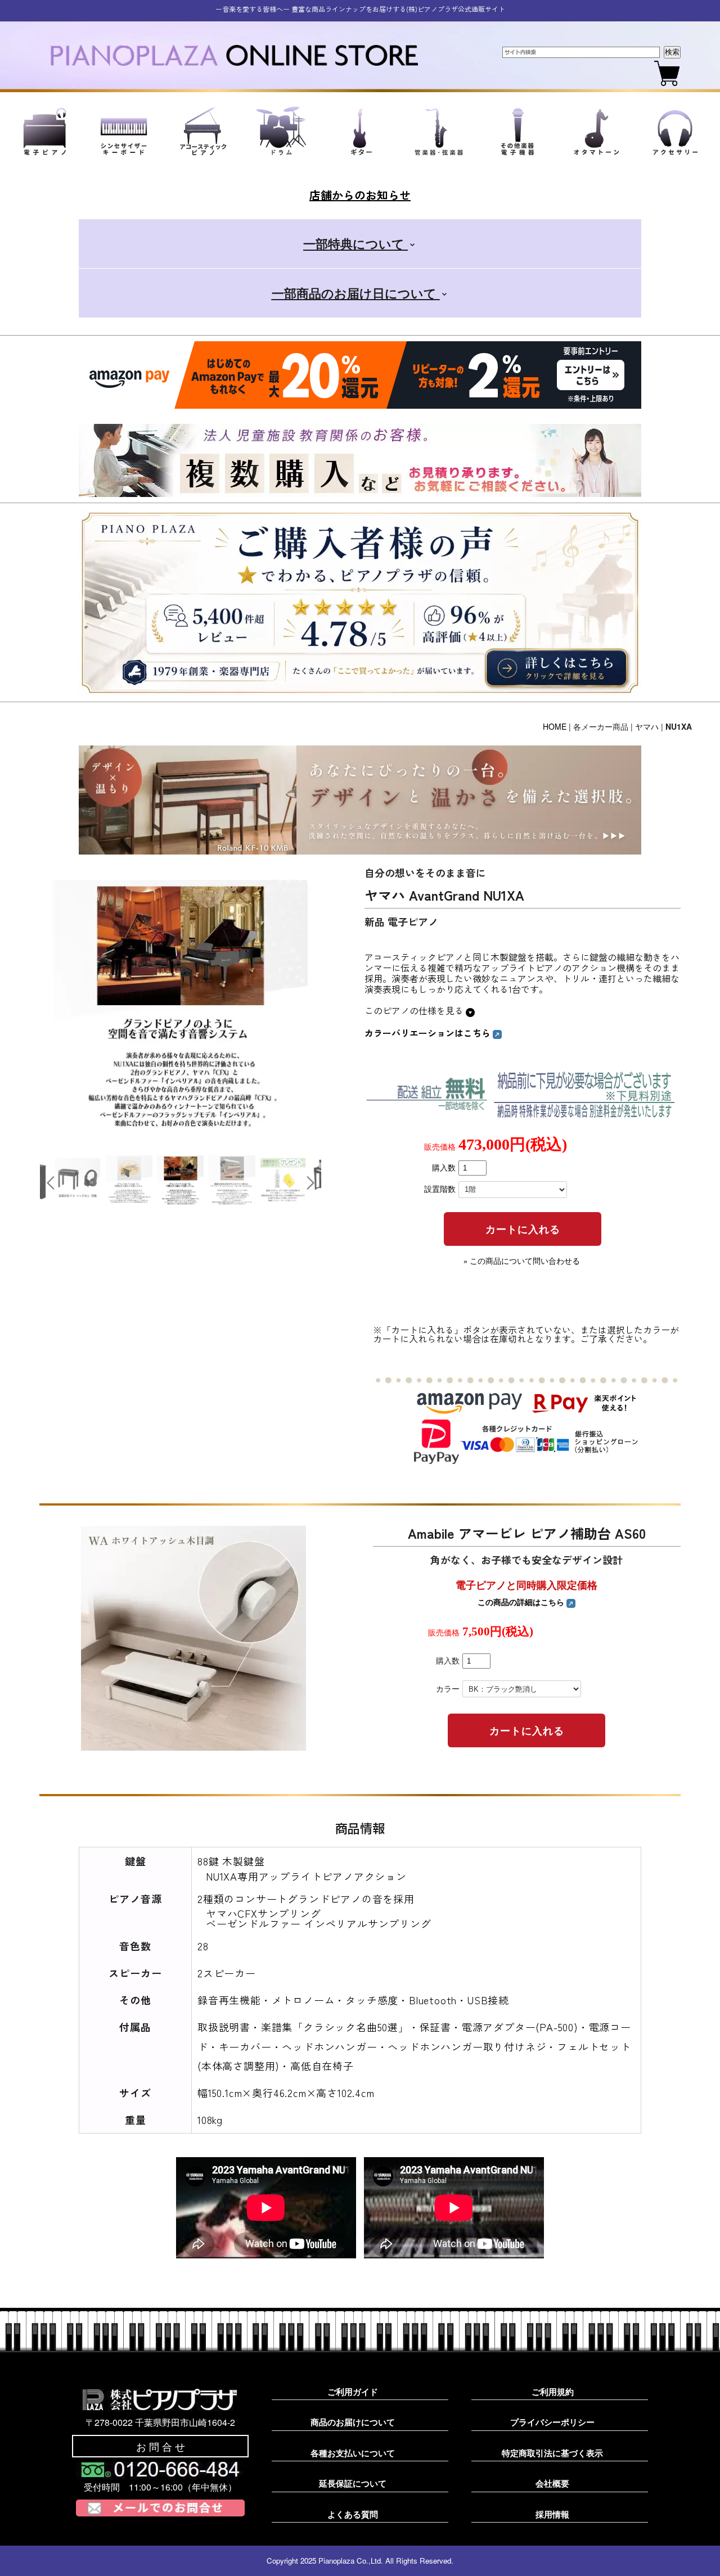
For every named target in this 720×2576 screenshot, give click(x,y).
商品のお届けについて (353, 2422)
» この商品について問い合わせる (522, 1261)
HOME (555, 726)
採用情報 (552, 2514)
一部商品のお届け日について (356, 293)
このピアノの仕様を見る (415, 1010)
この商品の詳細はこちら (522, 1602)
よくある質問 (353, 2514)
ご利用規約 (553, 2392)
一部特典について (355, 243)
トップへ (692, 2554)
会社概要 (552, 2483)
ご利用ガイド (353, 2392)
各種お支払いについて (353, 2453)
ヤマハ (647, 726)
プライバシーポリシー (552, 2422)
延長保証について (353, 2483)
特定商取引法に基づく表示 (552, 2453)
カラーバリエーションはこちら (429, 1033)
